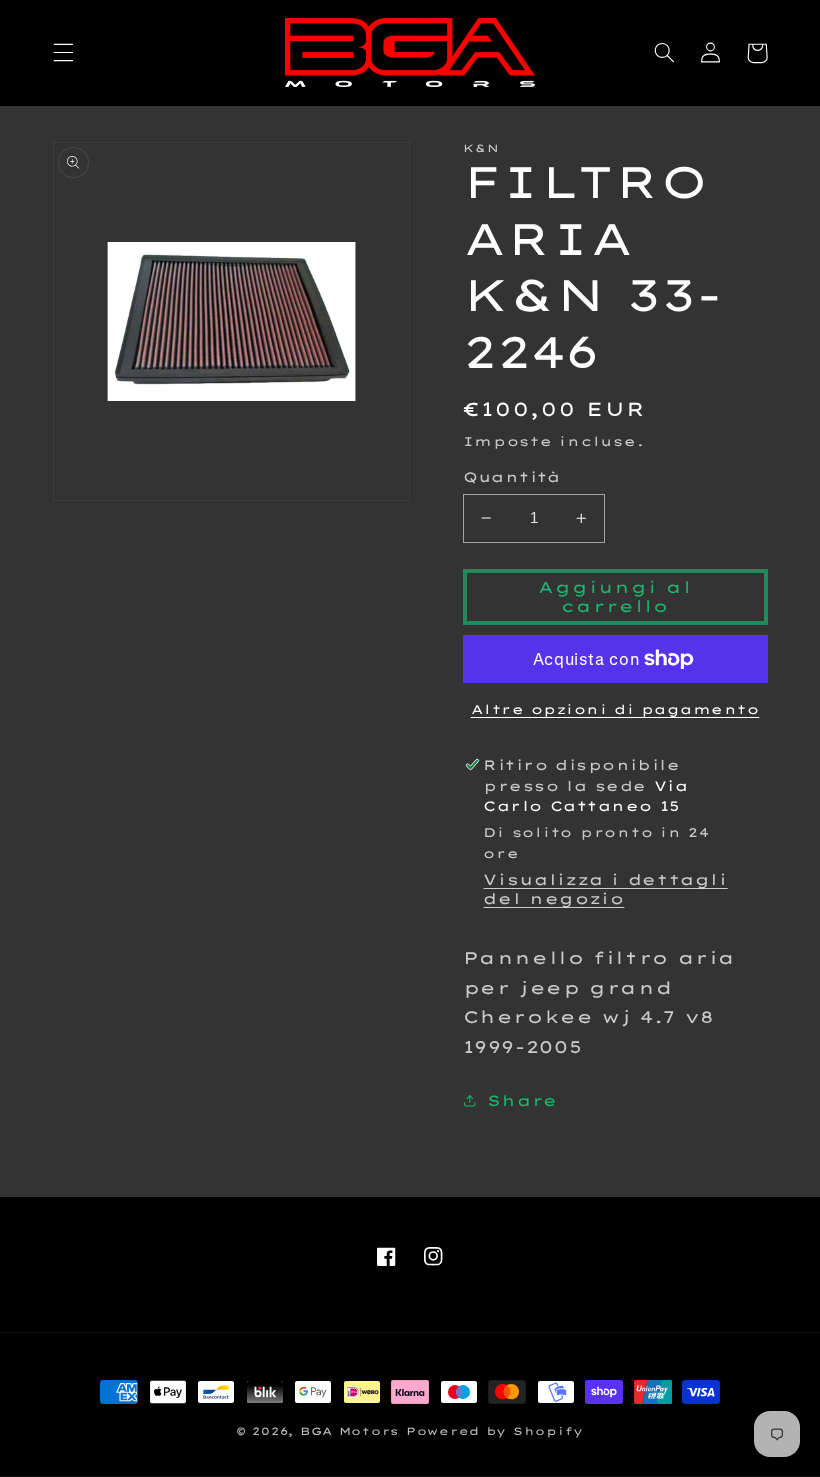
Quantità (512, 476)
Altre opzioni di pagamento (615, 709)
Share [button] (522, 1100)
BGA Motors (349, 1431)
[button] (63, 53)
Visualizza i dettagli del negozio (605, 889)
